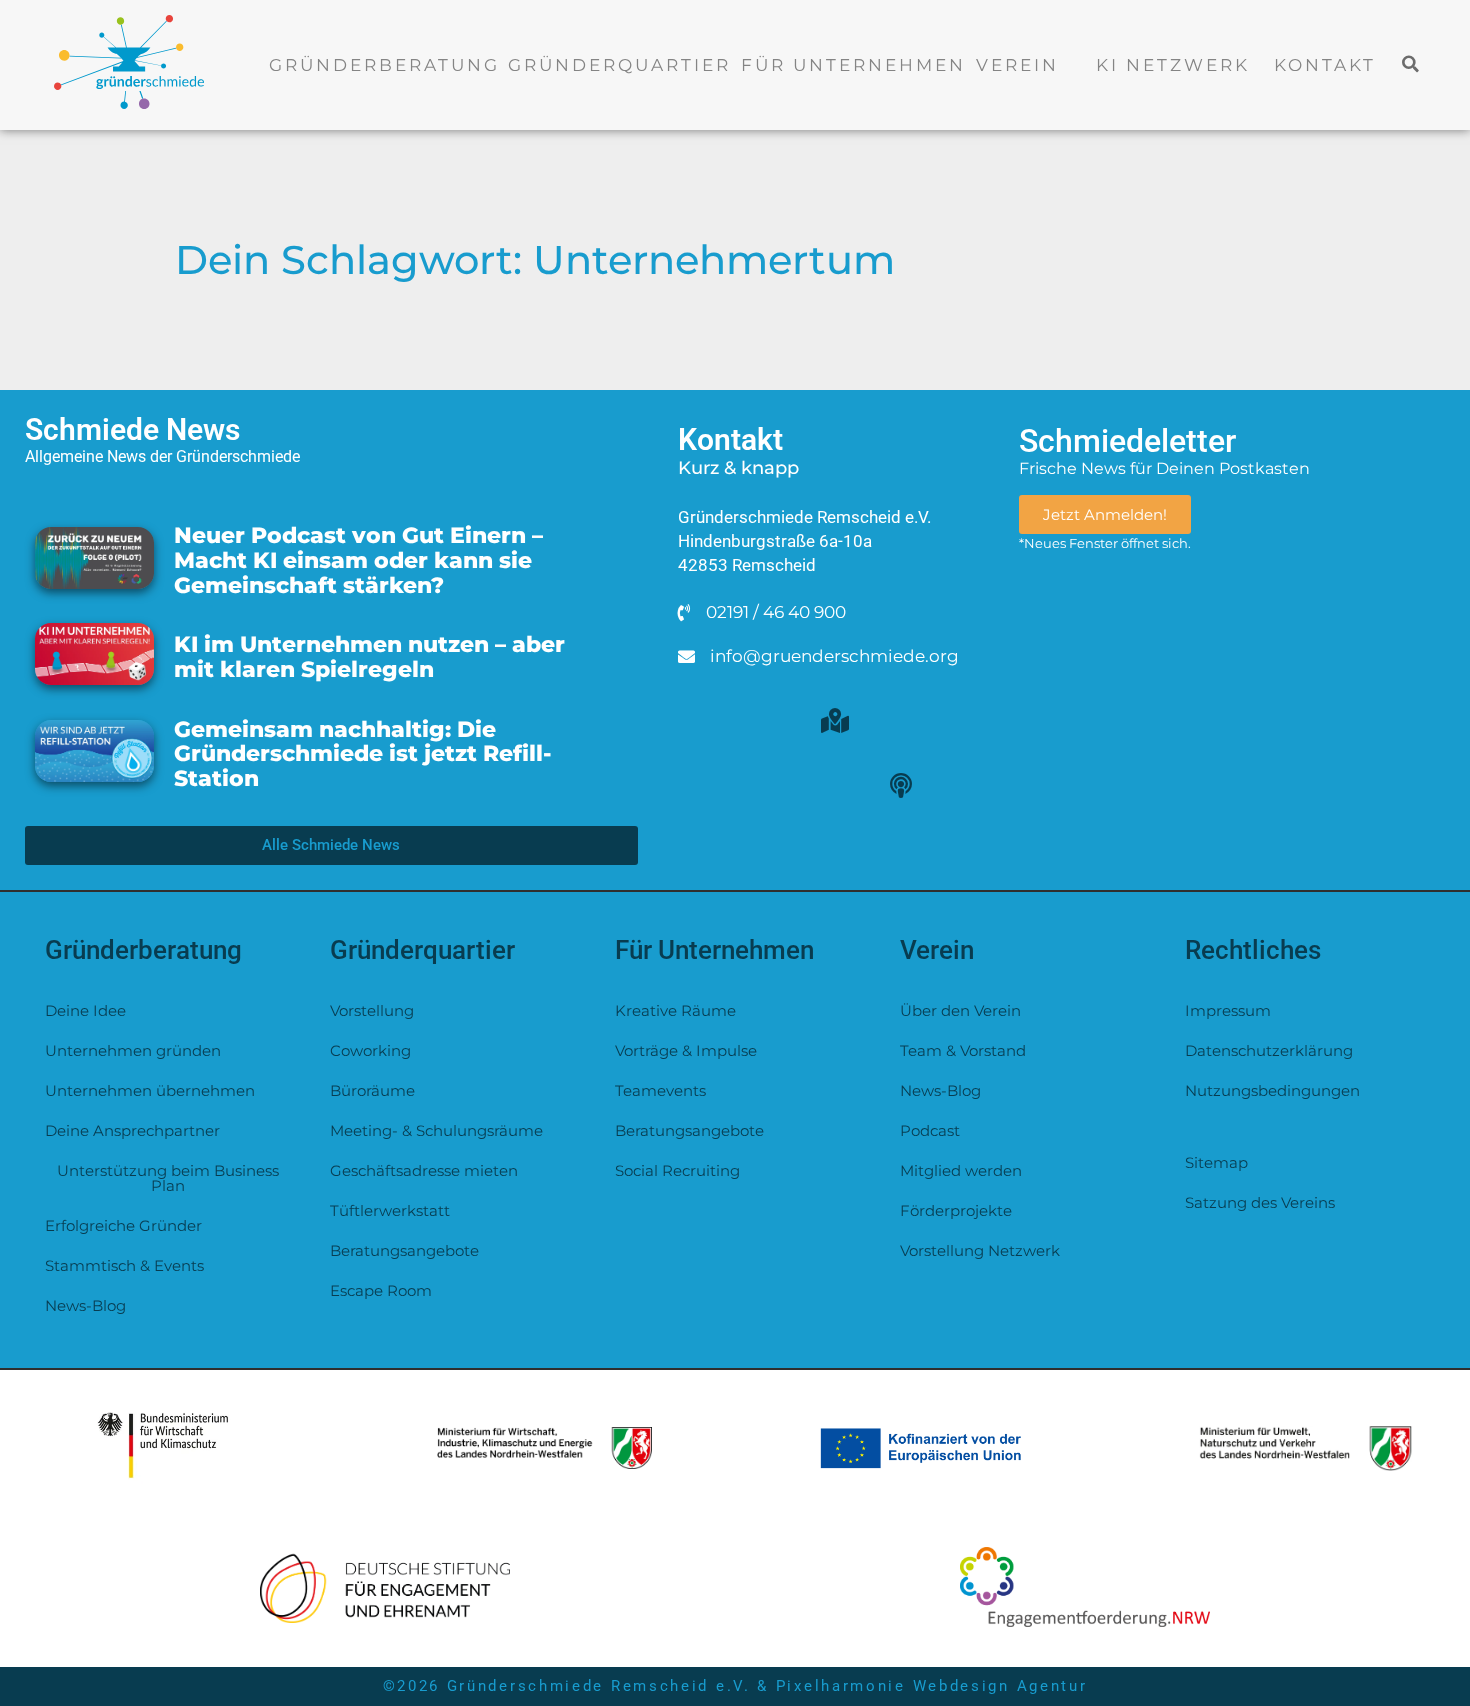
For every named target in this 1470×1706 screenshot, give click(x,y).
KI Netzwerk (1173, 65)
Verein (1017, 65)
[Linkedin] (835, 785)
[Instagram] (703, 785)
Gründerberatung (384, 65)
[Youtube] (769, 785)
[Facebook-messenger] (769, 720)
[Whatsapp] (703, 720)
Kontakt (1325, 65)
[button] (1411, 63)
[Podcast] (901, 785)
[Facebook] (901, 720)
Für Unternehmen (853, 65)
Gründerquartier (619, 65)
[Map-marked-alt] (835, 720)
